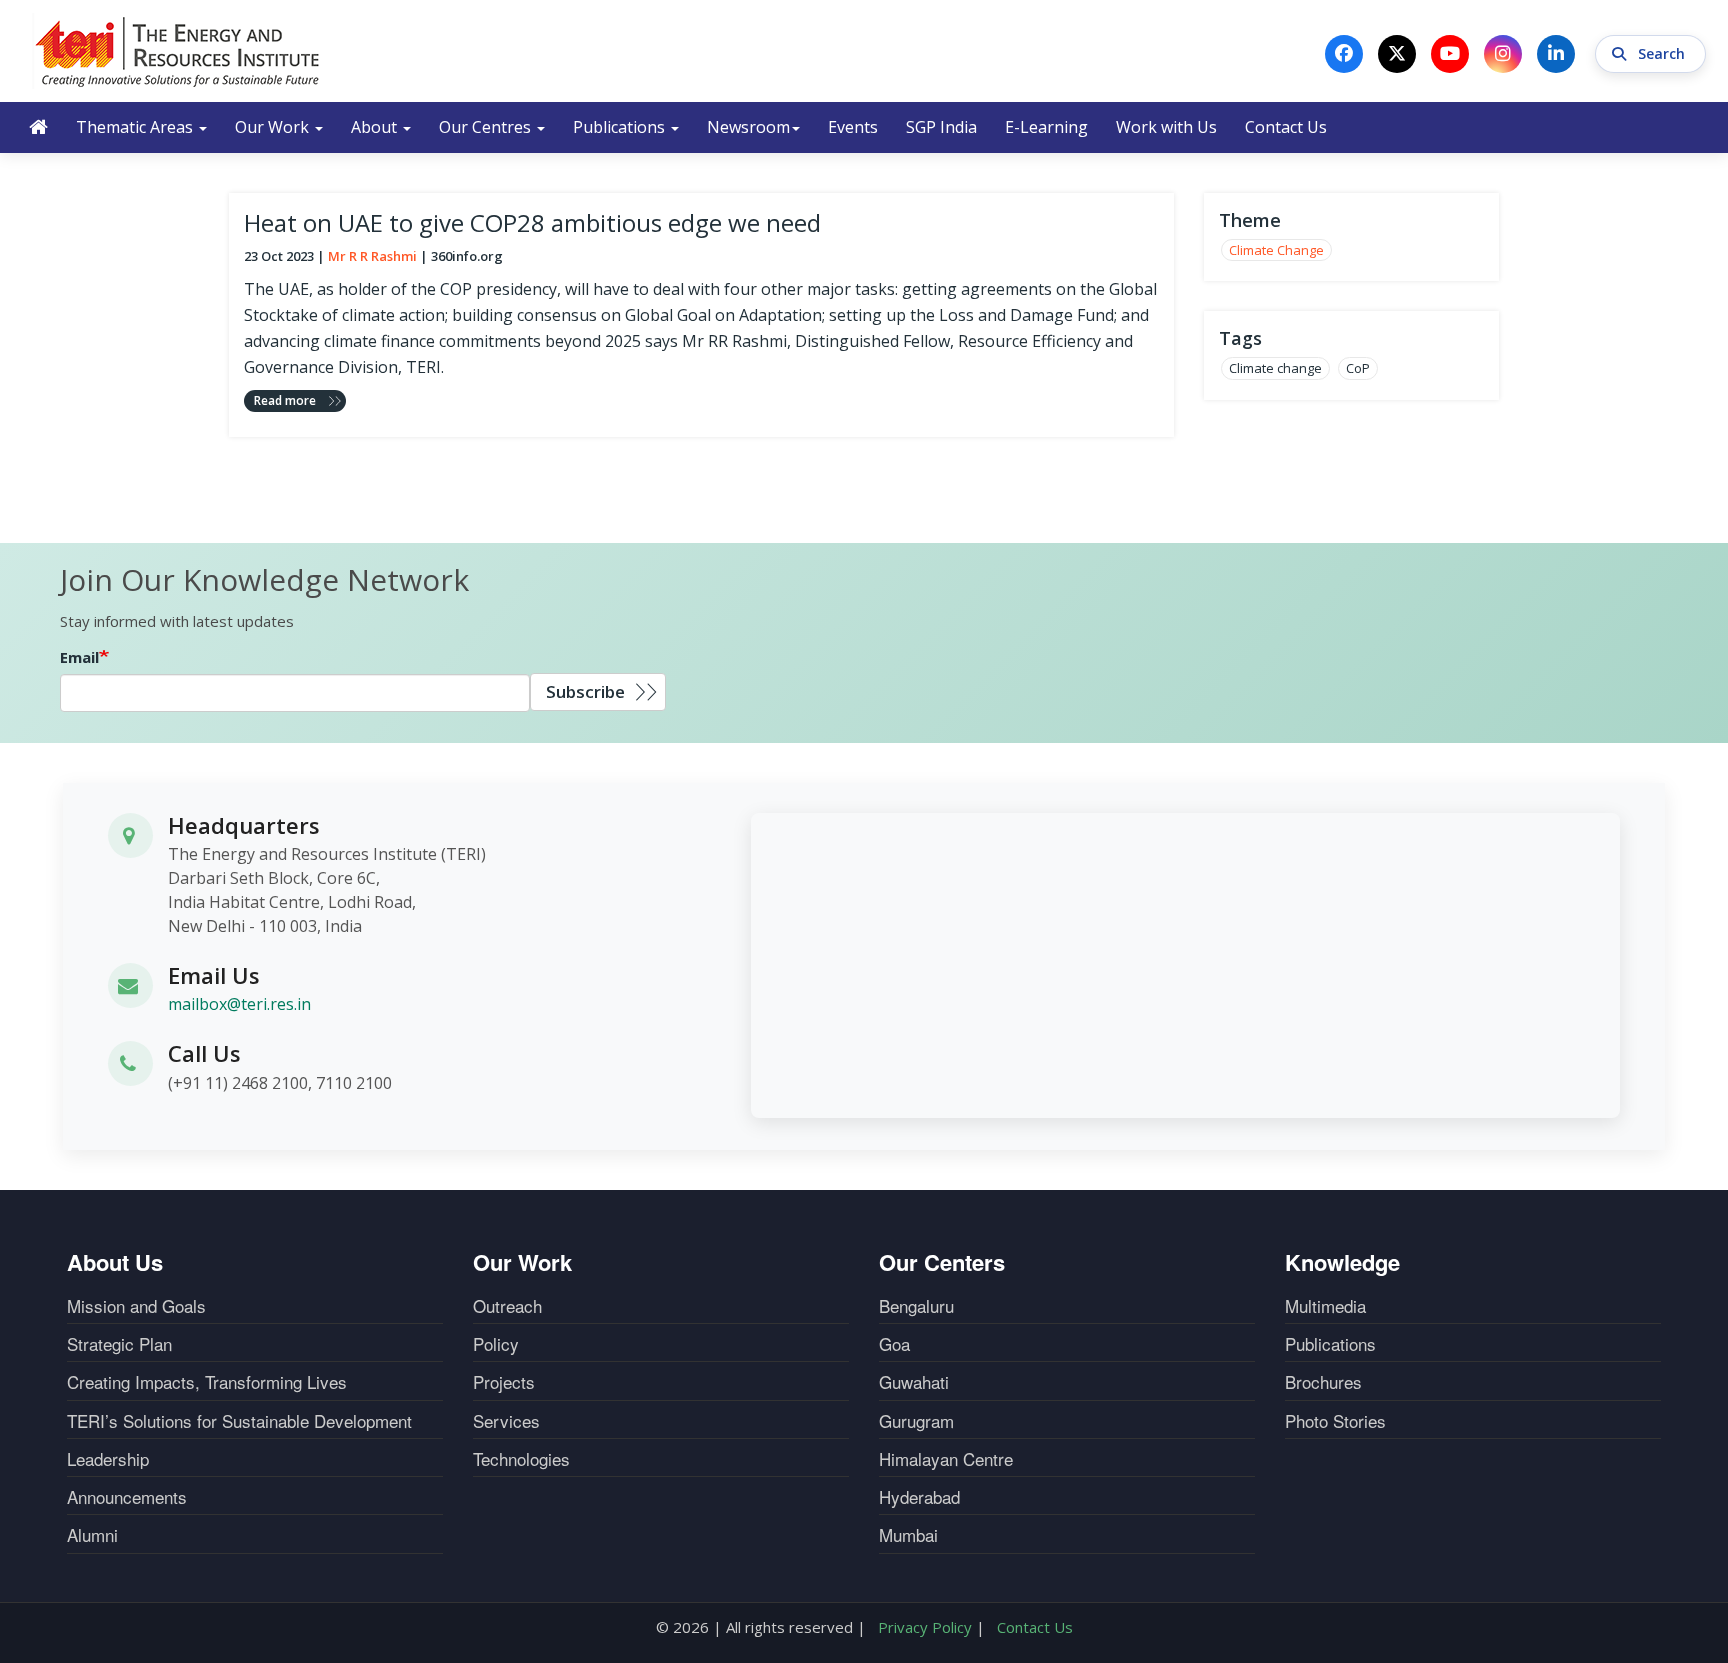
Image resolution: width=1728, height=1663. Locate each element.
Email (79, 657)
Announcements (127, 1497)
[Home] (178, 51)
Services (506, 1421)
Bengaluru (916, 1306)
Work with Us (1166, 127)
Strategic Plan (119, 1344)
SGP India (941, 127)
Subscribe (585, 691)
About (376, 127)
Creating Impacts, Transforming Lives (207, 1382)
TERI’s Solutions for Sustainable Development (239, 1421)
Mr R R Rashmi (372, 256)
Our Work (274, 127)
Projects (504, 1382)
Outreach (507, 1306)
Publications (621, 127)
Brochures (1323, 1382)
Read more (285, 400)
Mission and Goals (136, 1306)
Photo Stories (1335, 1421)
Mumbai (908, 1535)
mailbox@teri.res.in (239, 1004)
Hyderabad (919, 1497)
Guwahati (914, 1382)
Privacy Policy (925, 1627)
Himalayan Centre (946, 1459)
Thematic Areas (136, 127)
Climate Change (1276, 250)
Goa (894, 1344)
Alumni (92, 1535)
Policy (496, 1344)
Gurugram (916, 1421)
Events (853, 127)
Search (1663, 53)
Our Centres (487, 127)
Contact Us (1286, 127)
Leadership (108, 1459)
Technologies (521, 1459)
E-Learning (1046, 127)
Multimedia (1325, 1306)
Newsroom (748, 127)
